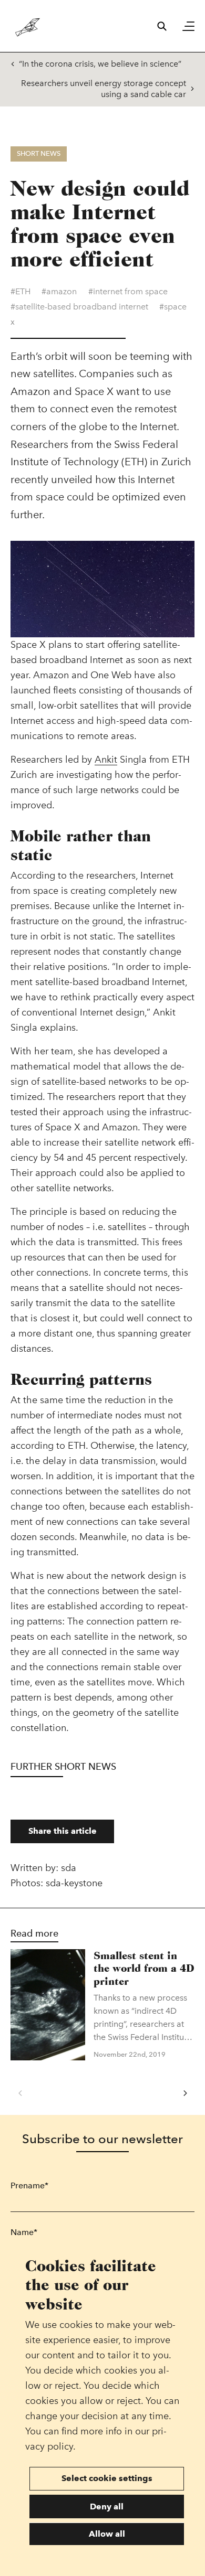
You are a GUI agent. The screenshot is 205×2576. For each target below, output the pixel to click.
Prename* (29, 2185)
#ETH (20, 291)
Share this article (63, 1831)
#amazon (59, 291)
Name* (24, 2232)
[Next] (184, 2093)
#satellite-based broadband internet (79, 307)
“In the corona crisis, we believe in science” (100, 64)
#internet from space (128, 291)
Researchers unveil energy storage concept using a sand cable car (104, 89)
